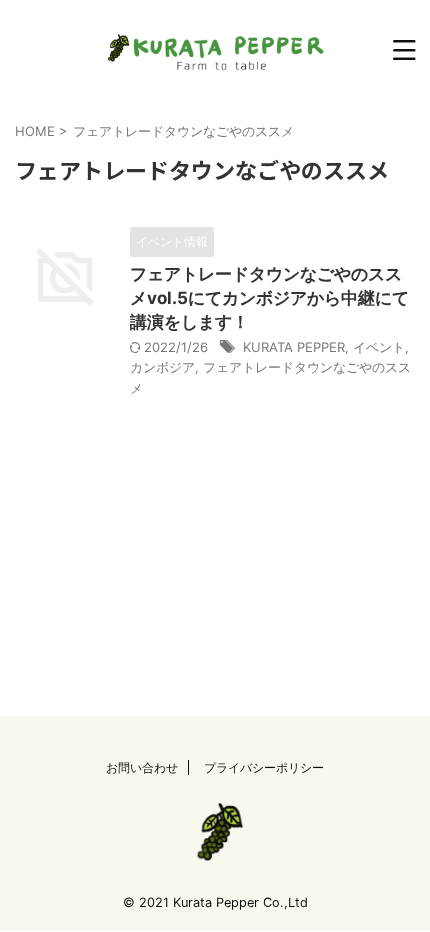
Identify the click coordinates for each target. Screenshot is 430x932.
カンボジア (162, 367)
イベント (379, 347)
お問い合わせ (142, 767)
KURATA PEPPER (294, 347)
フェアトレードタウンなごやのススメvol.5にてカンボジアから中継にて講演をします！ (269, 298)
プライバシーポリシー (264, 767)
